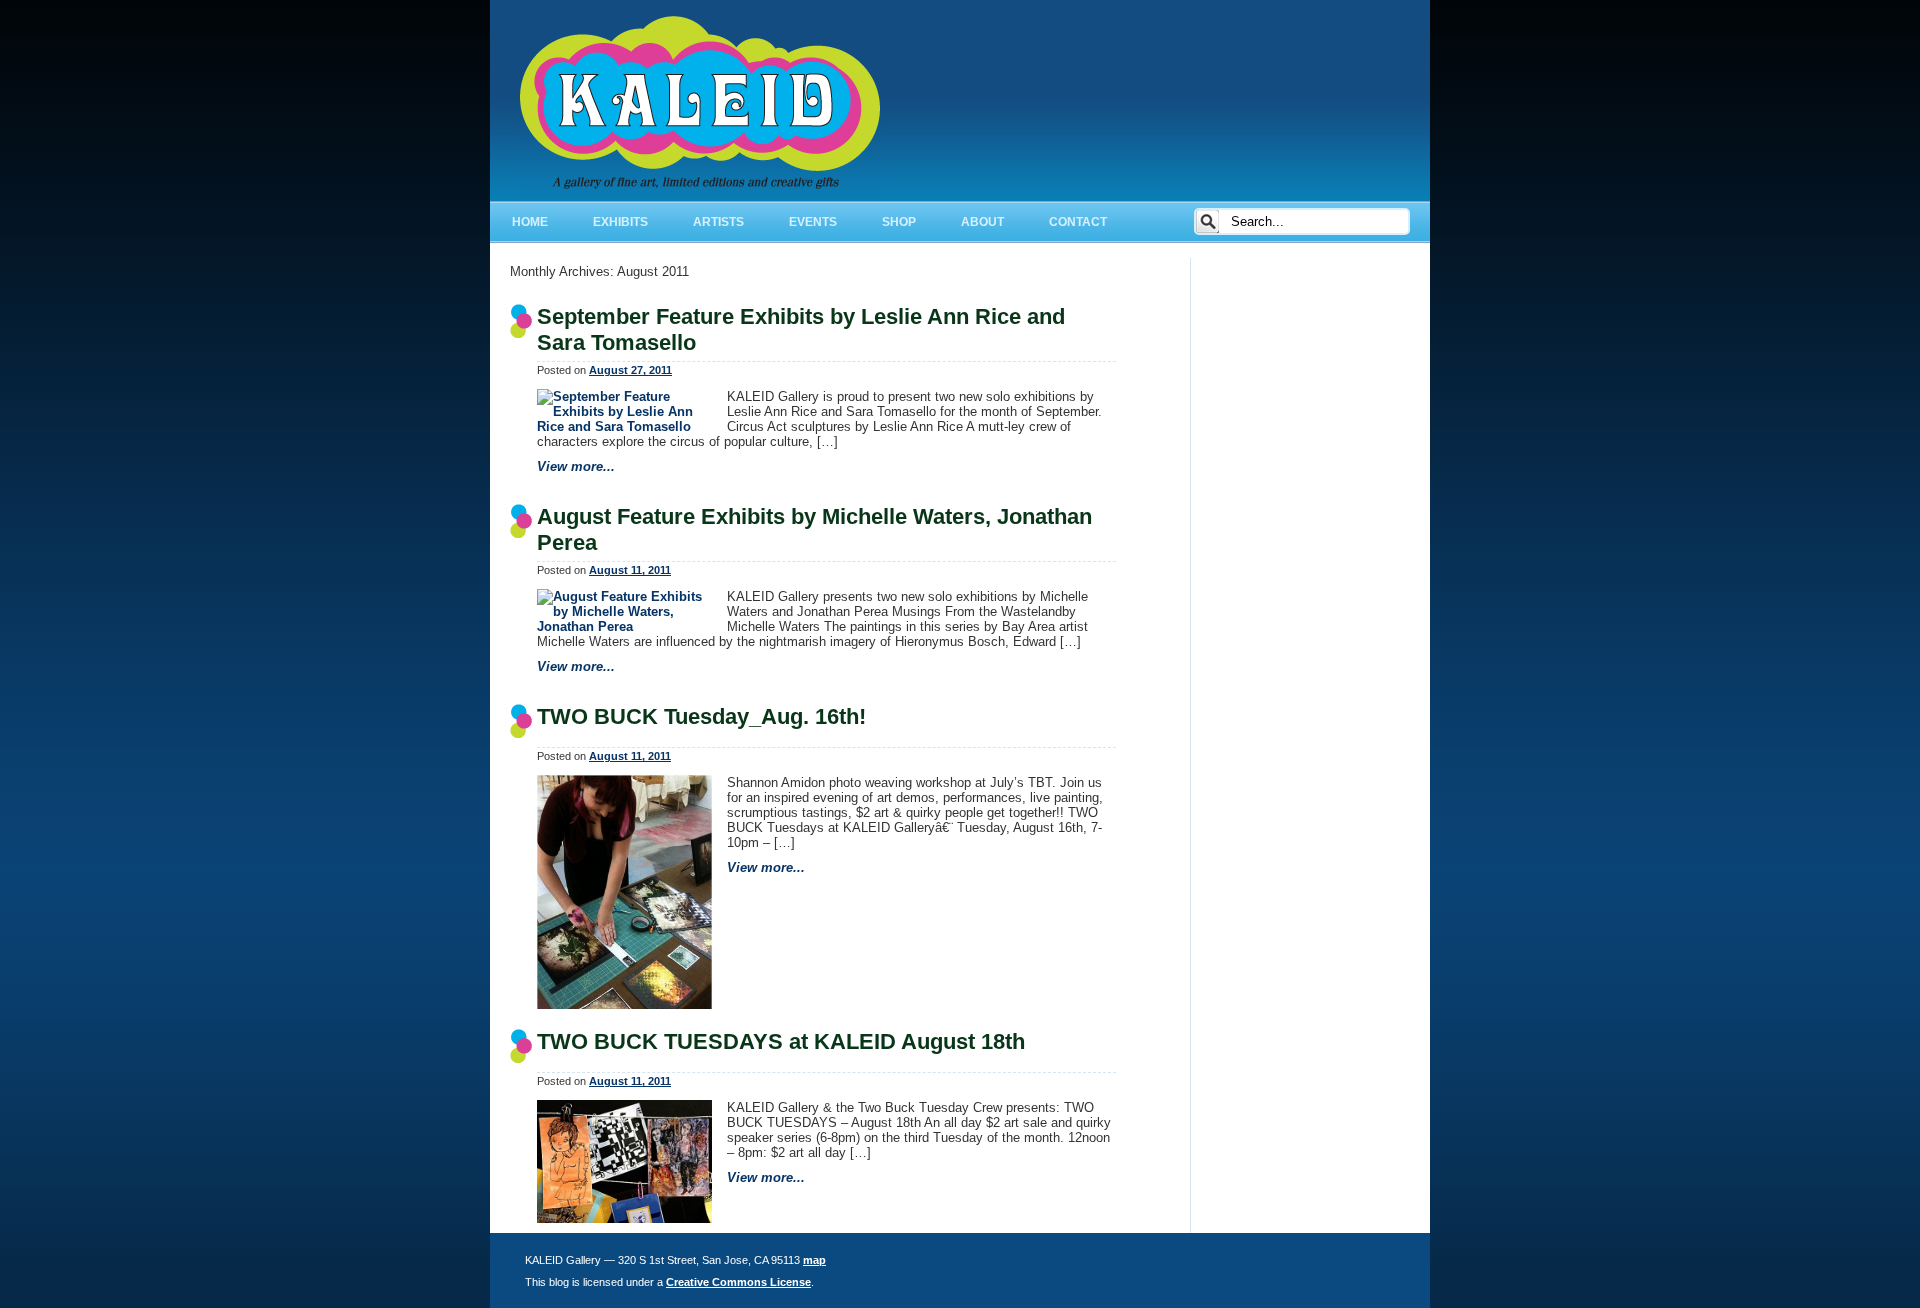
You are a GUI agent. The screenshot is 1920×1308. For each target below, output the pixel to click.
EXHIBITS (620, 222)
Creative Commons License (738, 1282)
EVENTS (813, 222)
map (814, 1260)
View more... (576, 466)
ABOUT (982, 222)
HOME (530, 222)
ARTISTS (718, 222)
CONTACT (1078, 222)
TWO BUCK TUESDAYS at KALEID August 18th (781, 1041)
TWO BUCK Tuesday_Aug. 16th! (701, 716)
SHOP (899, 222)
